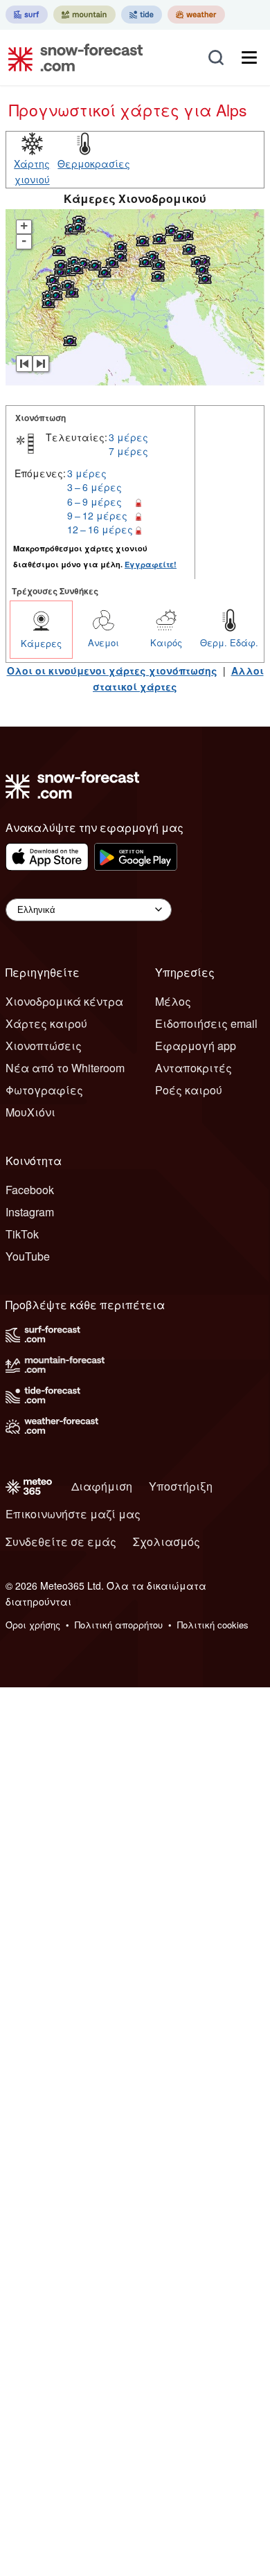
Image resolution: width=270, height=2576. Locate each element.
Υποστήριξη (181, 1486)
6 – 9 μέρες (94, 501)
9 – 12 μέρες (97, 515)
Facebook (30, 1190)
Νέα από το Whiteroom (65, 1068)
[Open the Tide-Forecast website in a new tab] (142, 15)
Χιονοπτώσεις (44, 1046)
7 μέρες (128, 451)
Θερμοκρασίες (94, 163)
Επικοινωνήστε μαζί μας (73, 1514)
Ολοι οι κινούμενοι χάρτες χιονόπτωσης (112, 670)
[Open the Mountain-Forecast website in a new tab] (84, 15)
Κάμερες (41, 643)
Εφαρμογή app (196, 1046)
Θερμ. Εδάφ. (229, 642)
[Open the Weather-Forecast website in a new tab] (196, 15)
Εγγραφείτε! (151, 564)
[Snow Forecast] (71, 57)
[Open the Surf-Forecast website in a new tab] (27, 15)
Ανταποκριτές (193, 1068)
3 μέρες (128, 437)
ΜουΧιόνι (30, 1112)
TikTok (22, 1234)
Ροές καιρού (189, 1090)
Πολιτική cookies (213, 1625)
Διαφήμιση (102, 1486)
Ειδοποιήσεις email (206, 1023)
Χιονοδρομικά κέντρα (64, 1001)
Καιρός (166, 642)
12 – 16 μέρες (100, 529)
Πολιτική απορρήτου (119, 1625)
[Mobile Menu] (249, 57)
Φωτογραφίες (44, 1090)
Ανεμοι (103, 642)
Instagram (30, 1212)
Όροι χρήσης (33, 1625)
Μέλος (173, 1001)
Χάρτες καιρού (46, 1023)
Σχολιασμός (166, 1542)
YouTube (28, 1256)
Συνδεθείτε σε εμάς (61, 1542)
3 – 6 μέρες (94, 487)
